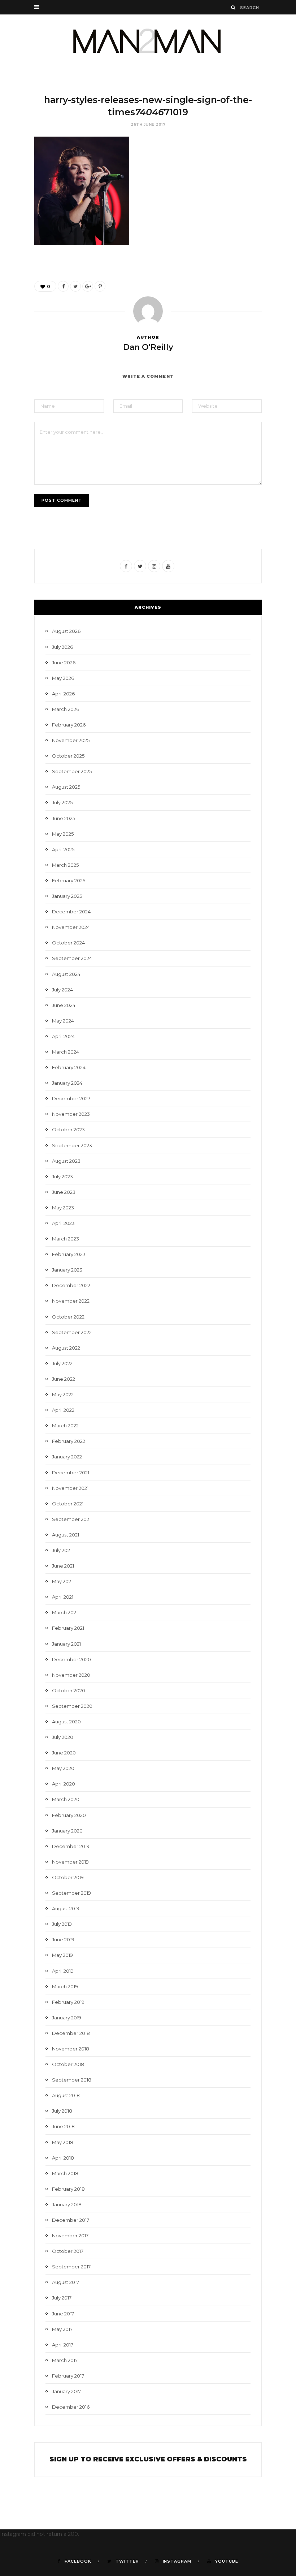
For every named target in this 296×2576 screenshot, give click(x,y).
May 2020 (63, 1768)
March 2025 (65, 865)
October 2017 (68, 2251)
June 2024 (64, 1005)
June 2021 (63, 1566)
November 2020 (71, 1675)
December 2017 (71, 2220)
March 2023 (66, 1239)
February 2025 (69, 880)
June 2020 (64, 1753)
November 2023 (71, 1114)
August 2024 (66, 974)
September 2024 (72, 958)
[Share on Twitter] (75, 286)
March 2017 (65, 2360)
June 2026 (64, 663)
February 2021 (68, 1628)
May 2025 (63, 834)
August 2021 (66, 1535)
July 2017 (62, 2298)
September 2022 (72, 1332)
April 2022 (63, 1410)
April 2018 (63, 2158)
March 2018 (65, 2173)
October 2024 (68, 943)
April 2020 (64, 1784)
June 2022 (64, 1379)
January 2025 (67, 896)
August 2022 (66, 1348)
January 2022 (67, 1457)
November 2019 (70, 1862)
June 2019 (63, 1939)
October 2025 (68, 756)
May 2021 (62, 1581)
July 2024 (62, 990)
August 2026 (66, 631)
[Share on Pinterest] (100, 286)
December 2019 (71, 1846)
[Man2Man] (148, 41)
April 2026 (63, 694)
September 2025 (72, 771)
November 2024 (71, 927)
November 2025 (71, 740)
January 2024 (67, 1083)
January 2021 (66, 1644)
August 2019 (66, 1908)
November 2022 (71, 1301)
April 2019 (63, 1971)
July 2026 (62, 647)
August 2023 (66, 1161)
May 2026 (63, 678)
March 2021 (65, 1612)
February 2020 (69, 1815)
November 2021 (70, 1488)
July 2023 (62, 1176)
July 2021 (62, 1550)
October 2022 (68, 1317)
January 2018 (67, 2204)
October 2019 (68, 1877)
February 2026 (69, 725)
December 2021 (71, 1473)
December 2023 (71, 1098)
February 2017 (68, 2376)
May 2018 (63, 2142)
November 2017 (70, 2236)
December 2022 (71, 1285)
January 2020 (67, 1831)
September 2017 (71, 2267)
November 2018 (71, 2049)
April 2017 (63, 2345)
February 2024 (69, 1067)
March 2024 (66, 1052)
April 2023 (63, 1223)
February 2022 (69, 1441)
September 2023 (72, 1145)
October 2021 (68, 1504)
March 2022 (65, 1426)
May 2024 (63, 1021)
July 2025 (62, 802)
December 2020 (71, 1659)
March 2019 (65, 1986)
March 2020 (66, 1799)
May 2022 (63, 1394)
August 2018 (66, 2095)
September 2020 (72, 1706)
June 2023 (64, 1192)
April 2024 (63, 1036)
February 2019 (68, 2002)
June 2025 (64, 818)
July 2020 (63, 1737)
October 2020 (69, 1690)
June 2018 (63, 2126)
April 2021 (63, 1597)
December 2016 (71, 2407)
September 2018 (72, 2080)
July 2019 (62, 1924)
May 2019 (62, 1955)
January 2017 (66, 2391)
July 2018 (62, 2111)
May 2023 (63, 1208)
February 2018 (68, 2189)
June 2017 (63, 2314)
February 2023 (69, 1254)
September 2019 (71, 1893)
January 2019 (67, 2018)
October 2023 (68, 1130)
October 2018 (68, 2064)
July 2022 (62, 1363)
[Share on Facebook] (63, 286)
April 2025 (63, 849)
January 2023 (67, 1270)
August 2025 (66, 787)
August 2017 (66, 2282)
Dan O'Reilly (148, 347)
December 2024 (71, 912)
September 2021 (71, 1519)
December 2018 (71, 2033)
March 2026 (66, 709)
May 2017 (62, 2329)
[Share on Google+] (88, 286)
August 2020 (66, 1722)
